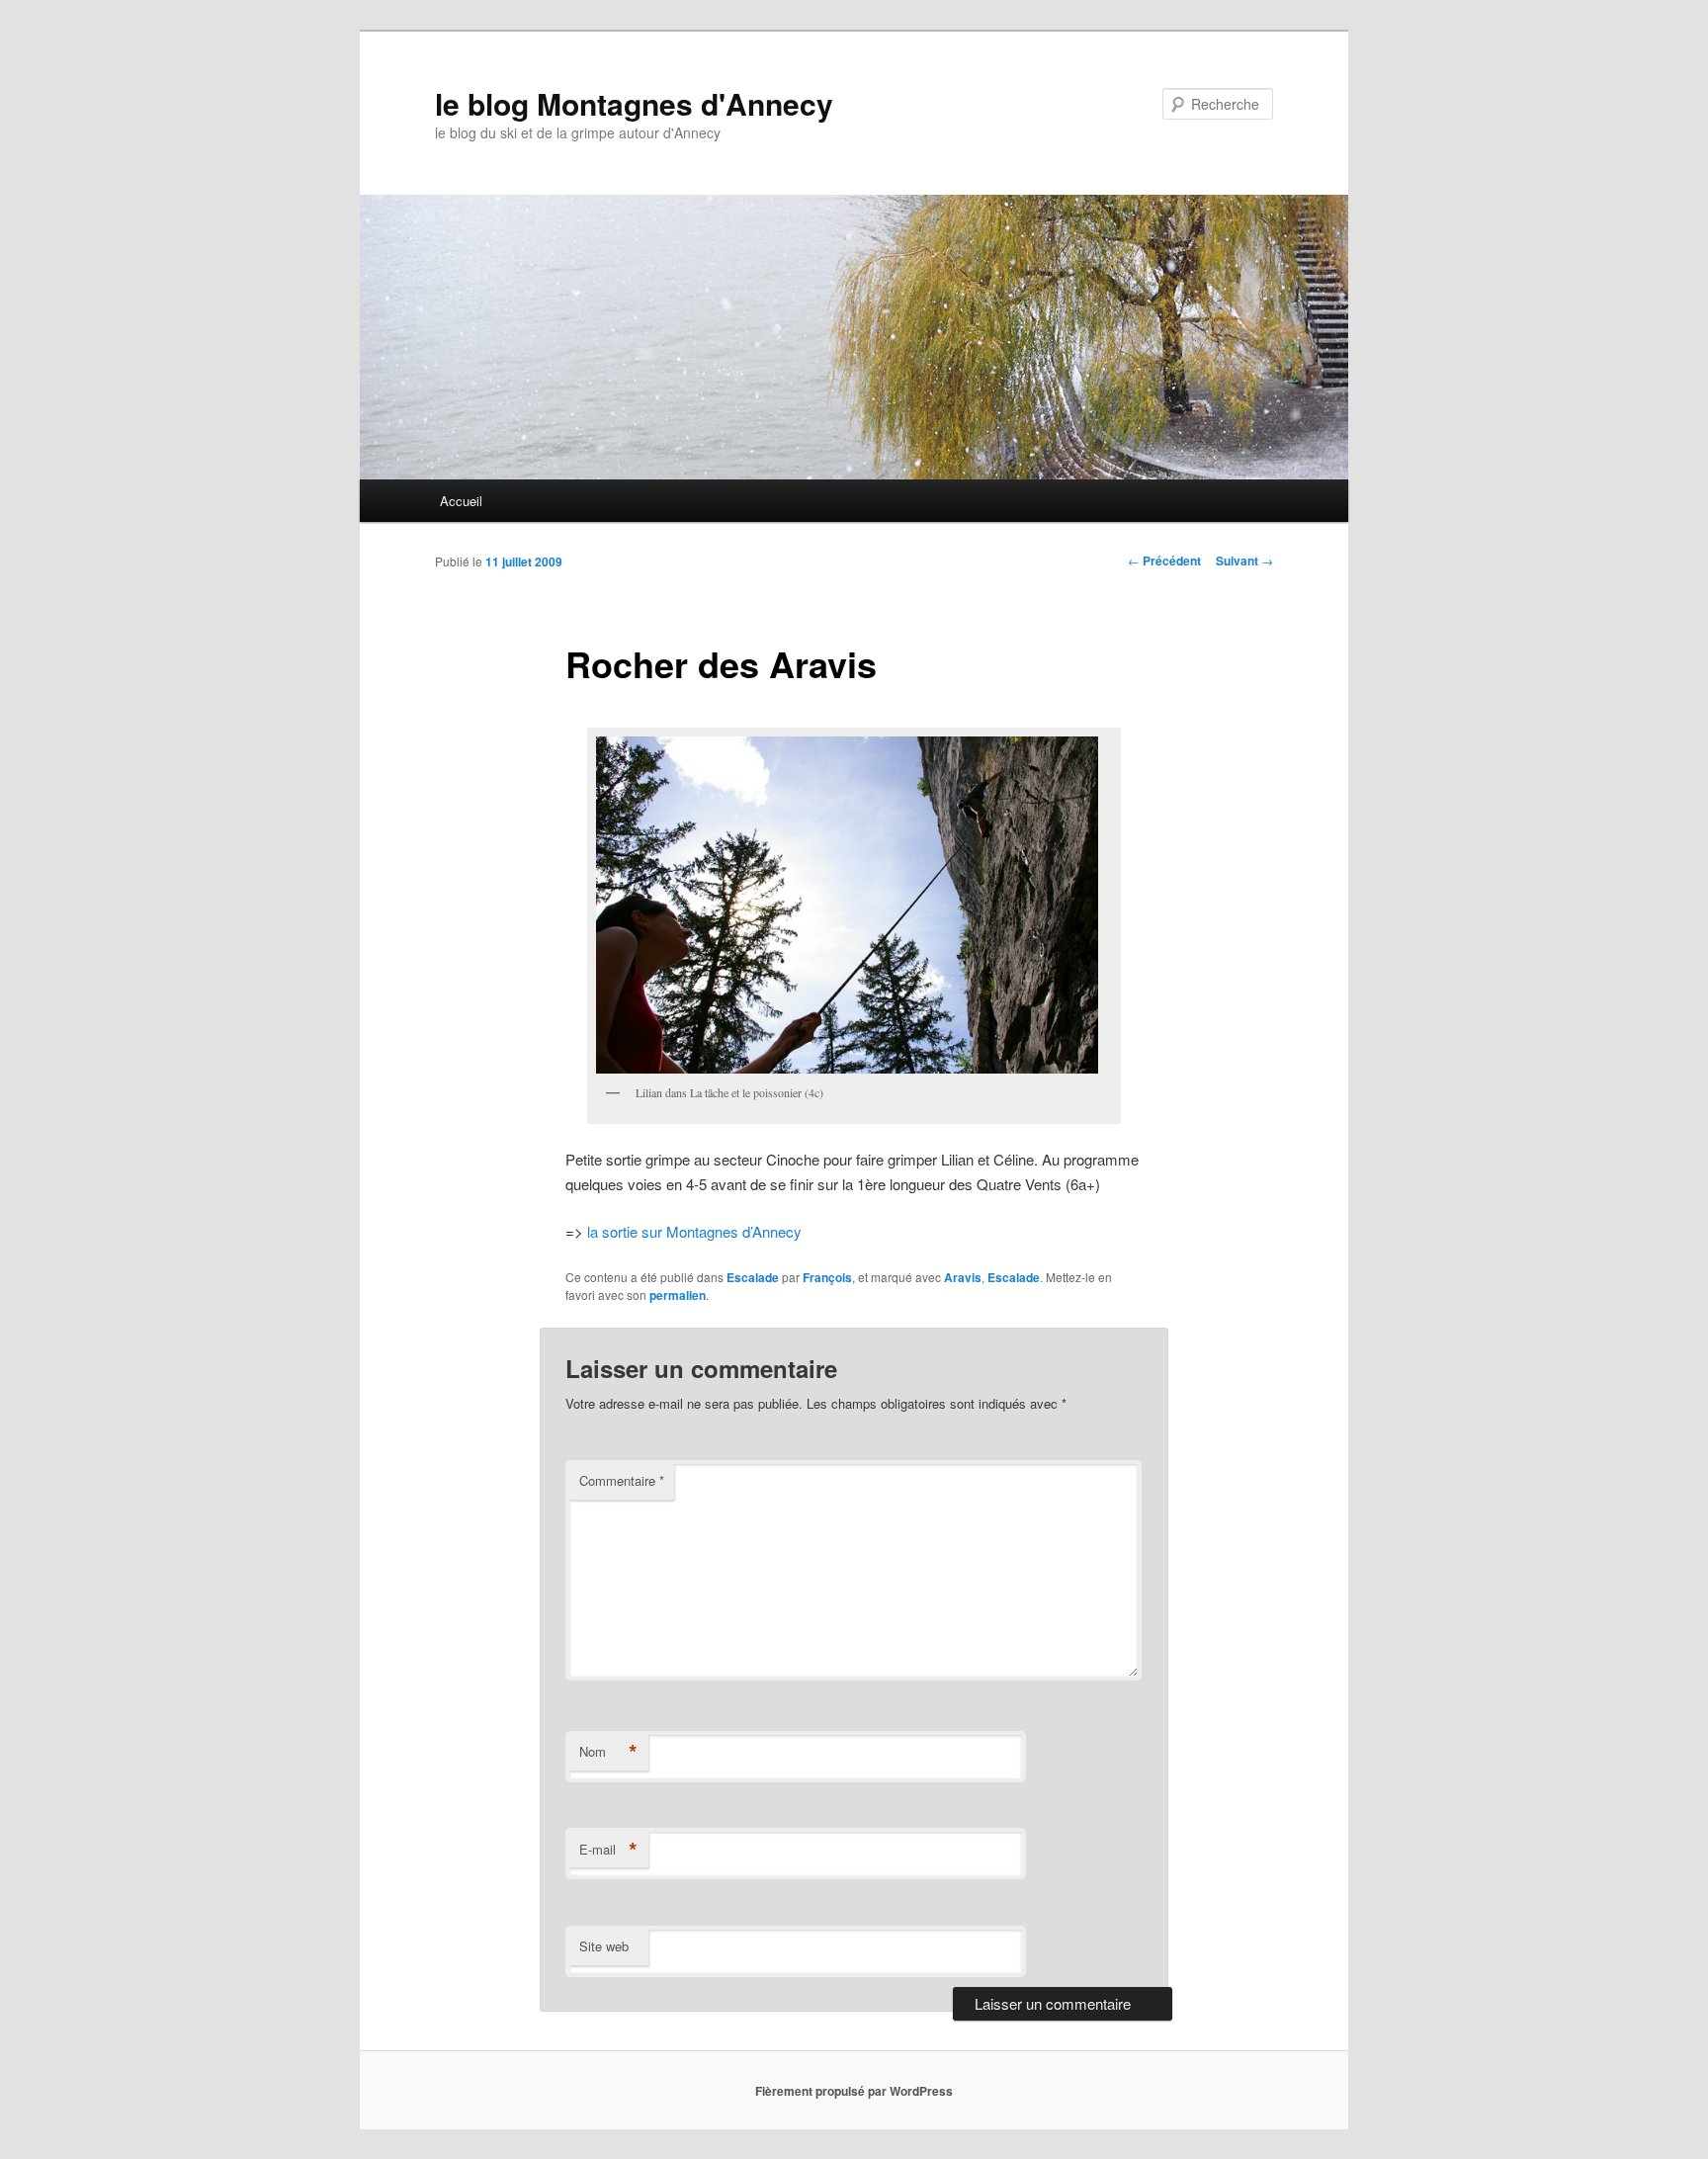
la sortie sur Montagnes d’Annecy (694, 1231)
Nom (608, 1752)
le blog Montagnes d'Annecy (634, 103)
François (827, 1277)
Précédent (1164, 561)
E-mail (608, 1850)
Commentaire (622, 1480)
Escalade (753, 1277)
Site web (604, 1946)
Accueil (461, 501)
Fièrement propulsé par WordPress (854, 2091)
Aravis (963, 1277)
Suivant (1244, 561)
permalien (678, 1295)
